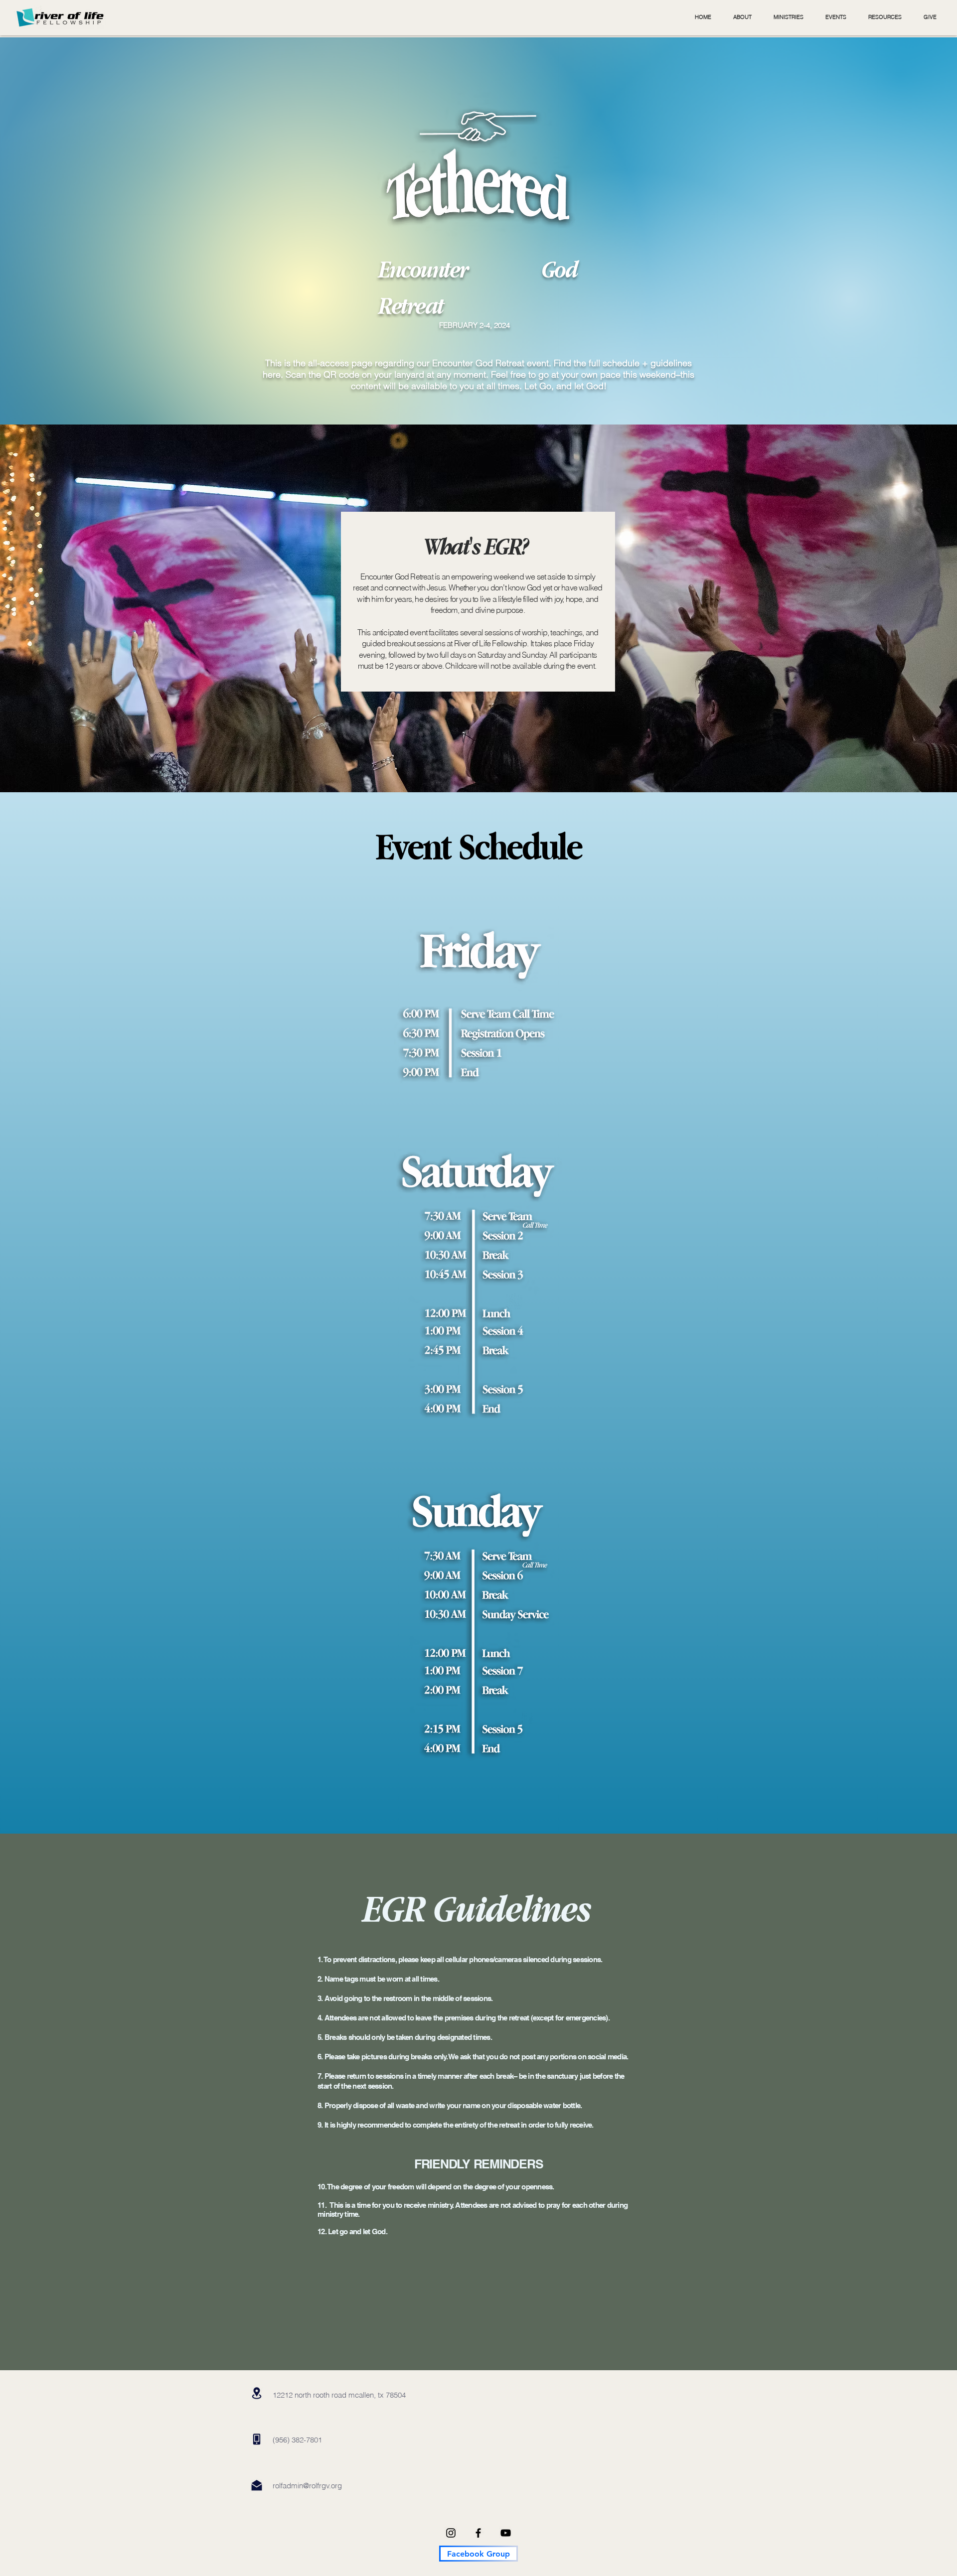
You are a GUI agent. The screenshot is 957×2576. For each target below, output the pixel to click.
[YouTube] (506, 2533)
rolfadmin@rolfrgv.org (307, 2486)
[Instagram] (451, 2533)
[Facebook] (478, 2533)
